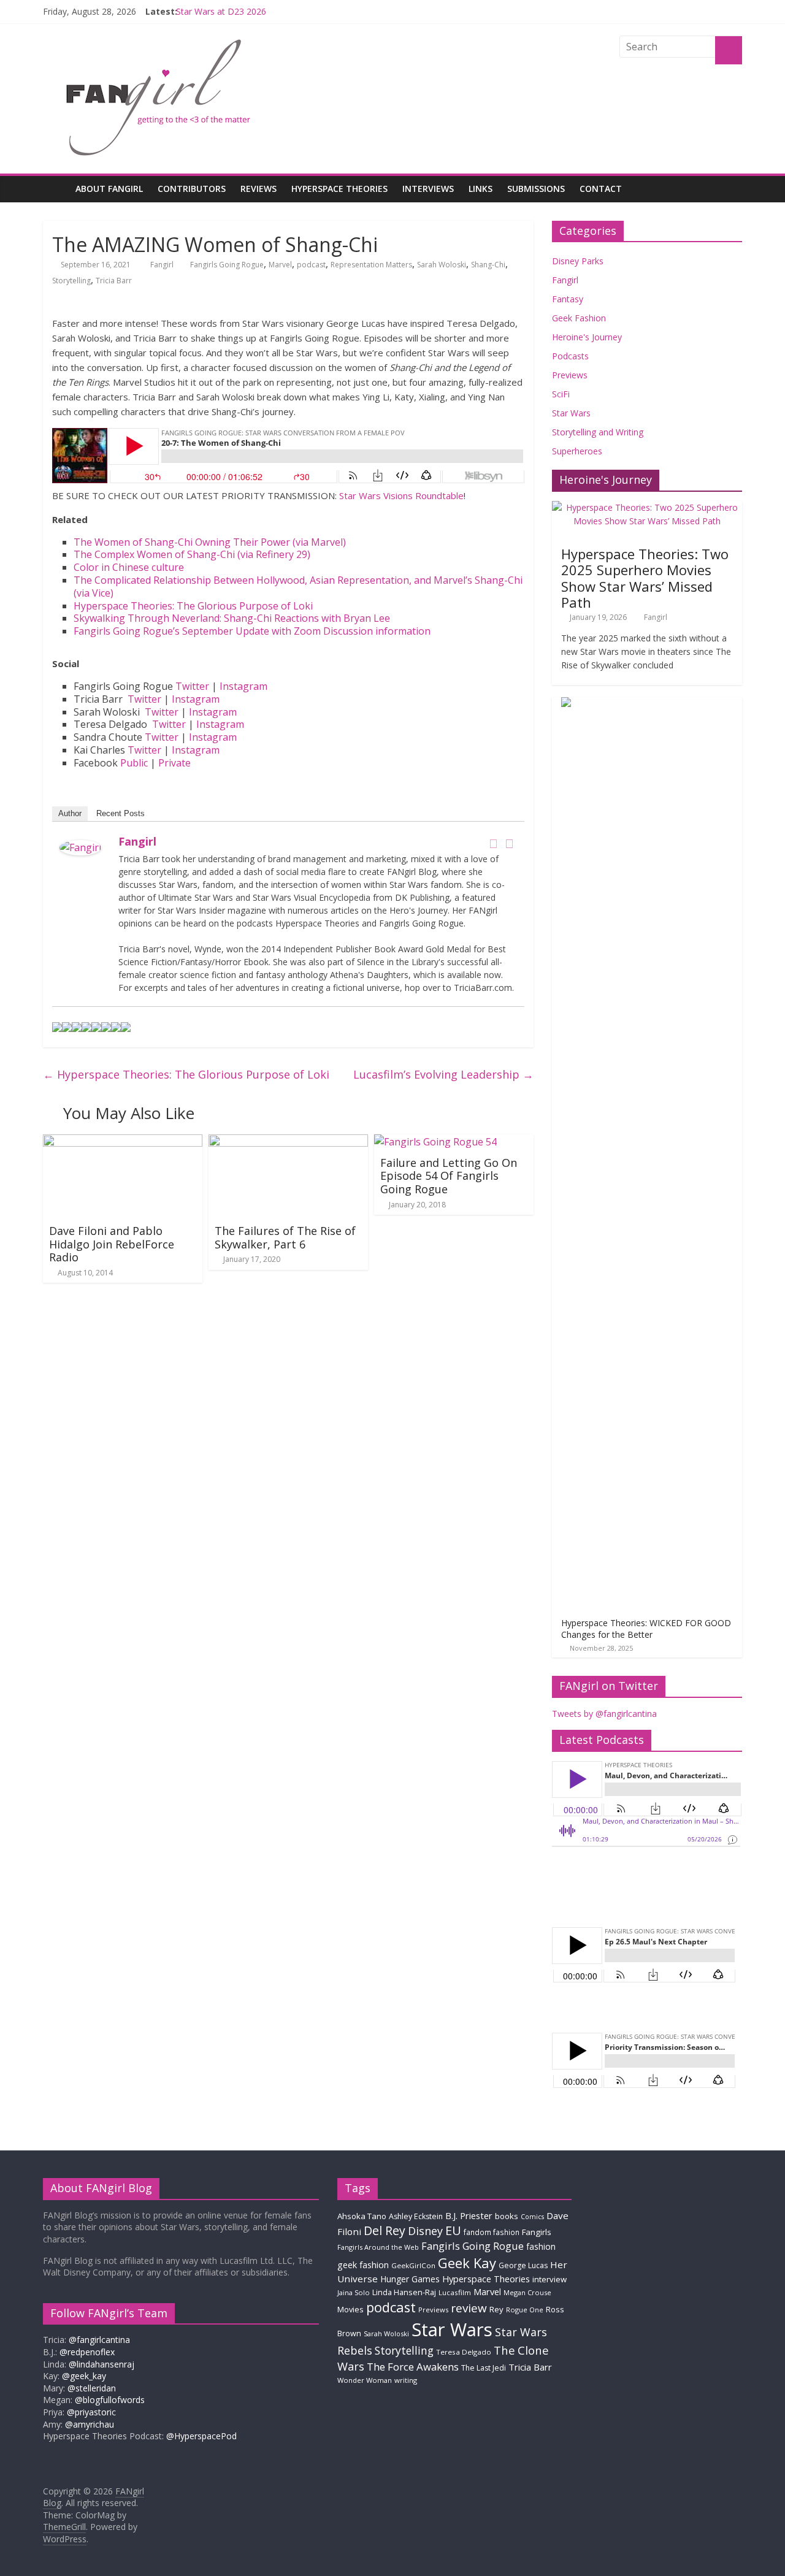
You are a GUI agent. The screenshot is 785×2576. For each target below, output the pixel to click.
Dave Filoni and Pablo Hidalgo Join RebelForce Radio (112, 1244)
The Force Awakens (413, 2367)
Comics (532, 2217)
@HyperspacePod (201, 2436)
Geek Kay (467, 2263)
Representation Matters (371, 265)
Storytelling (71, 281)
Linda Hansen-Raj (404, 2292)
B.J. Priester (469, 2215)
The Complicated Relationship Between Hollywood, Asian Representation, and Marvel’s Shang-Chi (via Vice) (298, 587)
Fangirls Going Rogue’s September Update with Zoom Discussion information (252, 631)
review (469, 2308)
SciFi (561, 394)
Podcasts (570, 356)
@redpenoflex (87, 2352)
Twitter (192, 686)
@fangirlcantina (99, 2340)
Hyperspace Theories (339, 189)
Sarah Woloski (442, 265)
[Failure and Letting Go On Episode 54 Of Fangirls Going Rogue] (435, 1142)
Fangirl (163, 265)
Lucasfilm (455, 2292)
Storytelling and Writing (598, 432)
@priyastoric (91, 2412)
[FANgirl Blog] (56, 189)
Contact (601, 189)
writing (406, 2380)
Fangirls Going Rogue (227, 265)
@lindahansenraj (101, 2364)
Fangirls (537, 2232)
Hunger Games (410, 2279)
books (507, 2216)
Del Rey (385, 2230)
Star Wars (571, 413)
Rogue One (525, 2310)
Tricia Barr (114, 281)
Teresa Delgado (464, 2352)
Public (134, 763)
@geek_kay (84, 2376)
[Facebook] (493, 844)
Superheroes (577, 451)
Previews (570, 375)
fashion (541, 2246)
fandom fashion (492, 2232)
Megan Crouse (527, 2292)
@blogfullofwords (110, 2400)
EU (453, 2230)
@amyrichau (90, 2424)
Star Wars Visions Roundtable (401, 495)
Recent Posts (121, 813)
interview (549, 2279)
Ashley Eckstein (416, 2216)
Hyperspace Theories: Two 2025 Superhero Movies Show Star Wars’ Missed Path (645, 578)
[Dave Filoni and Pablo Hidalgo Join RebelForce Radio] (123, 1142)
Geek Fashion (579, 318)
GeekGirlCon (413, 2265)
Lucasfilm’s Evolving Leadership (443, 1074)
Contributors (192, 189)
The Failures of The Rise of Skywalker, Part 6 (285, 1237)
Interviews (428, 189)
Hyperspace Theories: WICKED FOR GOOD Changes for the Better (646, 1629)
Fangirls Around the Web (378, 2247)
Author (70, 813)
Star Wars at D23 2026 (221, 11)
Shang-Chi (488, 265)
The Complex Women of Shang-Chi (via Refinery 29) (192, 554)
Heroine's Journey (587, 337)
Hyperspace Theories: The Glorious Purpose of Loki (193, 606)
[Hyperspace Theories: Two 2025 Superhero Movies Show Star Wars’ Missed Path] (647, 507)
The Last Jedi (484, 2368)
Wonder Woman (365, 2380)
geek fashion (363, 2265)
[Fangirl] (80, 847)
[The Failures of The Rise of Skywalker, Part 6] (288, 1142)
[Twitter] (509, 844)
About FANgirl (109, 189)
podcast (311, 265)
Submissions (536, 189)
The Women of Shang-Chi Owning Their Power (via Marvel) (210, 542)
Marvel (280, 265)
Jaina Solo (354, 2292)
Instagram (243, 686)
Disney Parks (578, 261)
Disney (425, 2231)
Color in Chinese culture (129, 567)
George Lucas (523, 2265)
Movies (350, 2309)
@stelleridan (92, 2388)
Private (174, 763)
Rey (496, 2309)
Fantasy (568, 299)
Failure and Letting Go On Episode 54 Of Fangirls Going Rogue (449, 1176)
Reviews (258, 189)
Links (481, 189)
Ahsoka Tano (362, 2216)
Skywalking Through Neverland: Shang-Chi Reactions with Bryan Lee (232, 618)
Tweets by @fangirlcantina (604, 1714)
